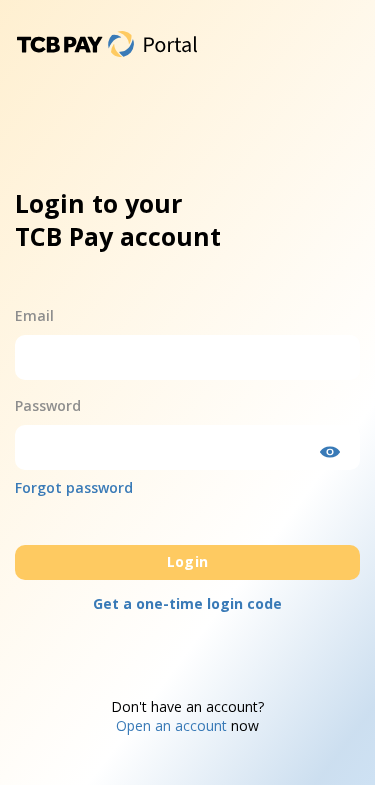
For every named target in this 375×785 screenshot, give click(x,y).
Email (34, 315)
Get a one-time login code (187, 603)
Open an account (171, 725)
